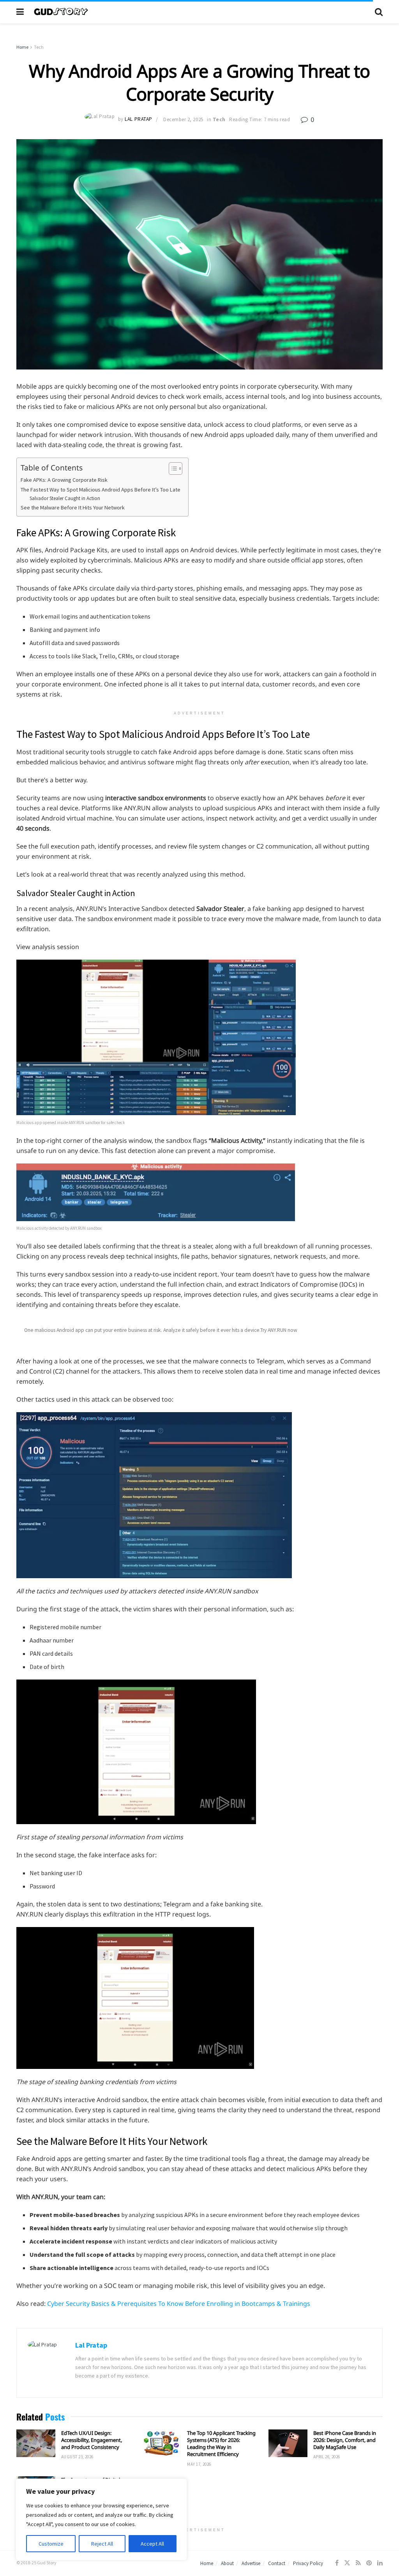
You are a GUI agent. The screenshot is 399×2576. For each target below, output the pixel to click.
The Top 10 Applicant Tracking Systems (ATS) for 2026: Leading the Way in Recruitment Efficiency (221, 2444)
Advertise (251, 2563)
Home (22, 47)
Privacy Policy (308, 2563)
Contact (277, 2563)
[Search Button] (379, 12)
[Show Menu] (20, 12)
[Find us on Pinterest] (369, 2563)
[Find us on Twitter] (347, 2563)
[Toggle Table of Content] (172, 469)
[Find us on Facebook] (337, 2563)
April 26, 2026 (327, 2457)
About (227, 2563)
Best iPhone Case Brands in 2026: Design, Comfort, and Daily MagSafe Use (345, 2440)
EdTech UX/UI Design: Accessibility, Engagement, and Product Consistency (92, 2440)
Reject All (102, 2544)
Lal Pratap (138, 119)
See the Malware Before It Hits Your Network (73, 507)
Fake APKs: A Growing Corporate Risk (64, 480)
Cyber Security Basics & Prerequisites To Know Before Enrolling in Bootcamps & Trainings (179, 2304)
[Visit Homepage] (199, 12)
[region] (101, 2519)
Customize (51, 2544)
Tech (39, 47)
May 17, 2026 (199, 2464)
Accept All (152, 2544)
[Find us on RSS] (358, 2563)
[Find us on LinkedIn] (380, 2563)
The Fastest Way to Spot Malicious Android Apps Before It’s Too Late (101, 490)
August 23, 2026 (77, 2457)
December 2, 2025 (183, 119)
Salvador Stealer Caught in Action (65, 498)
